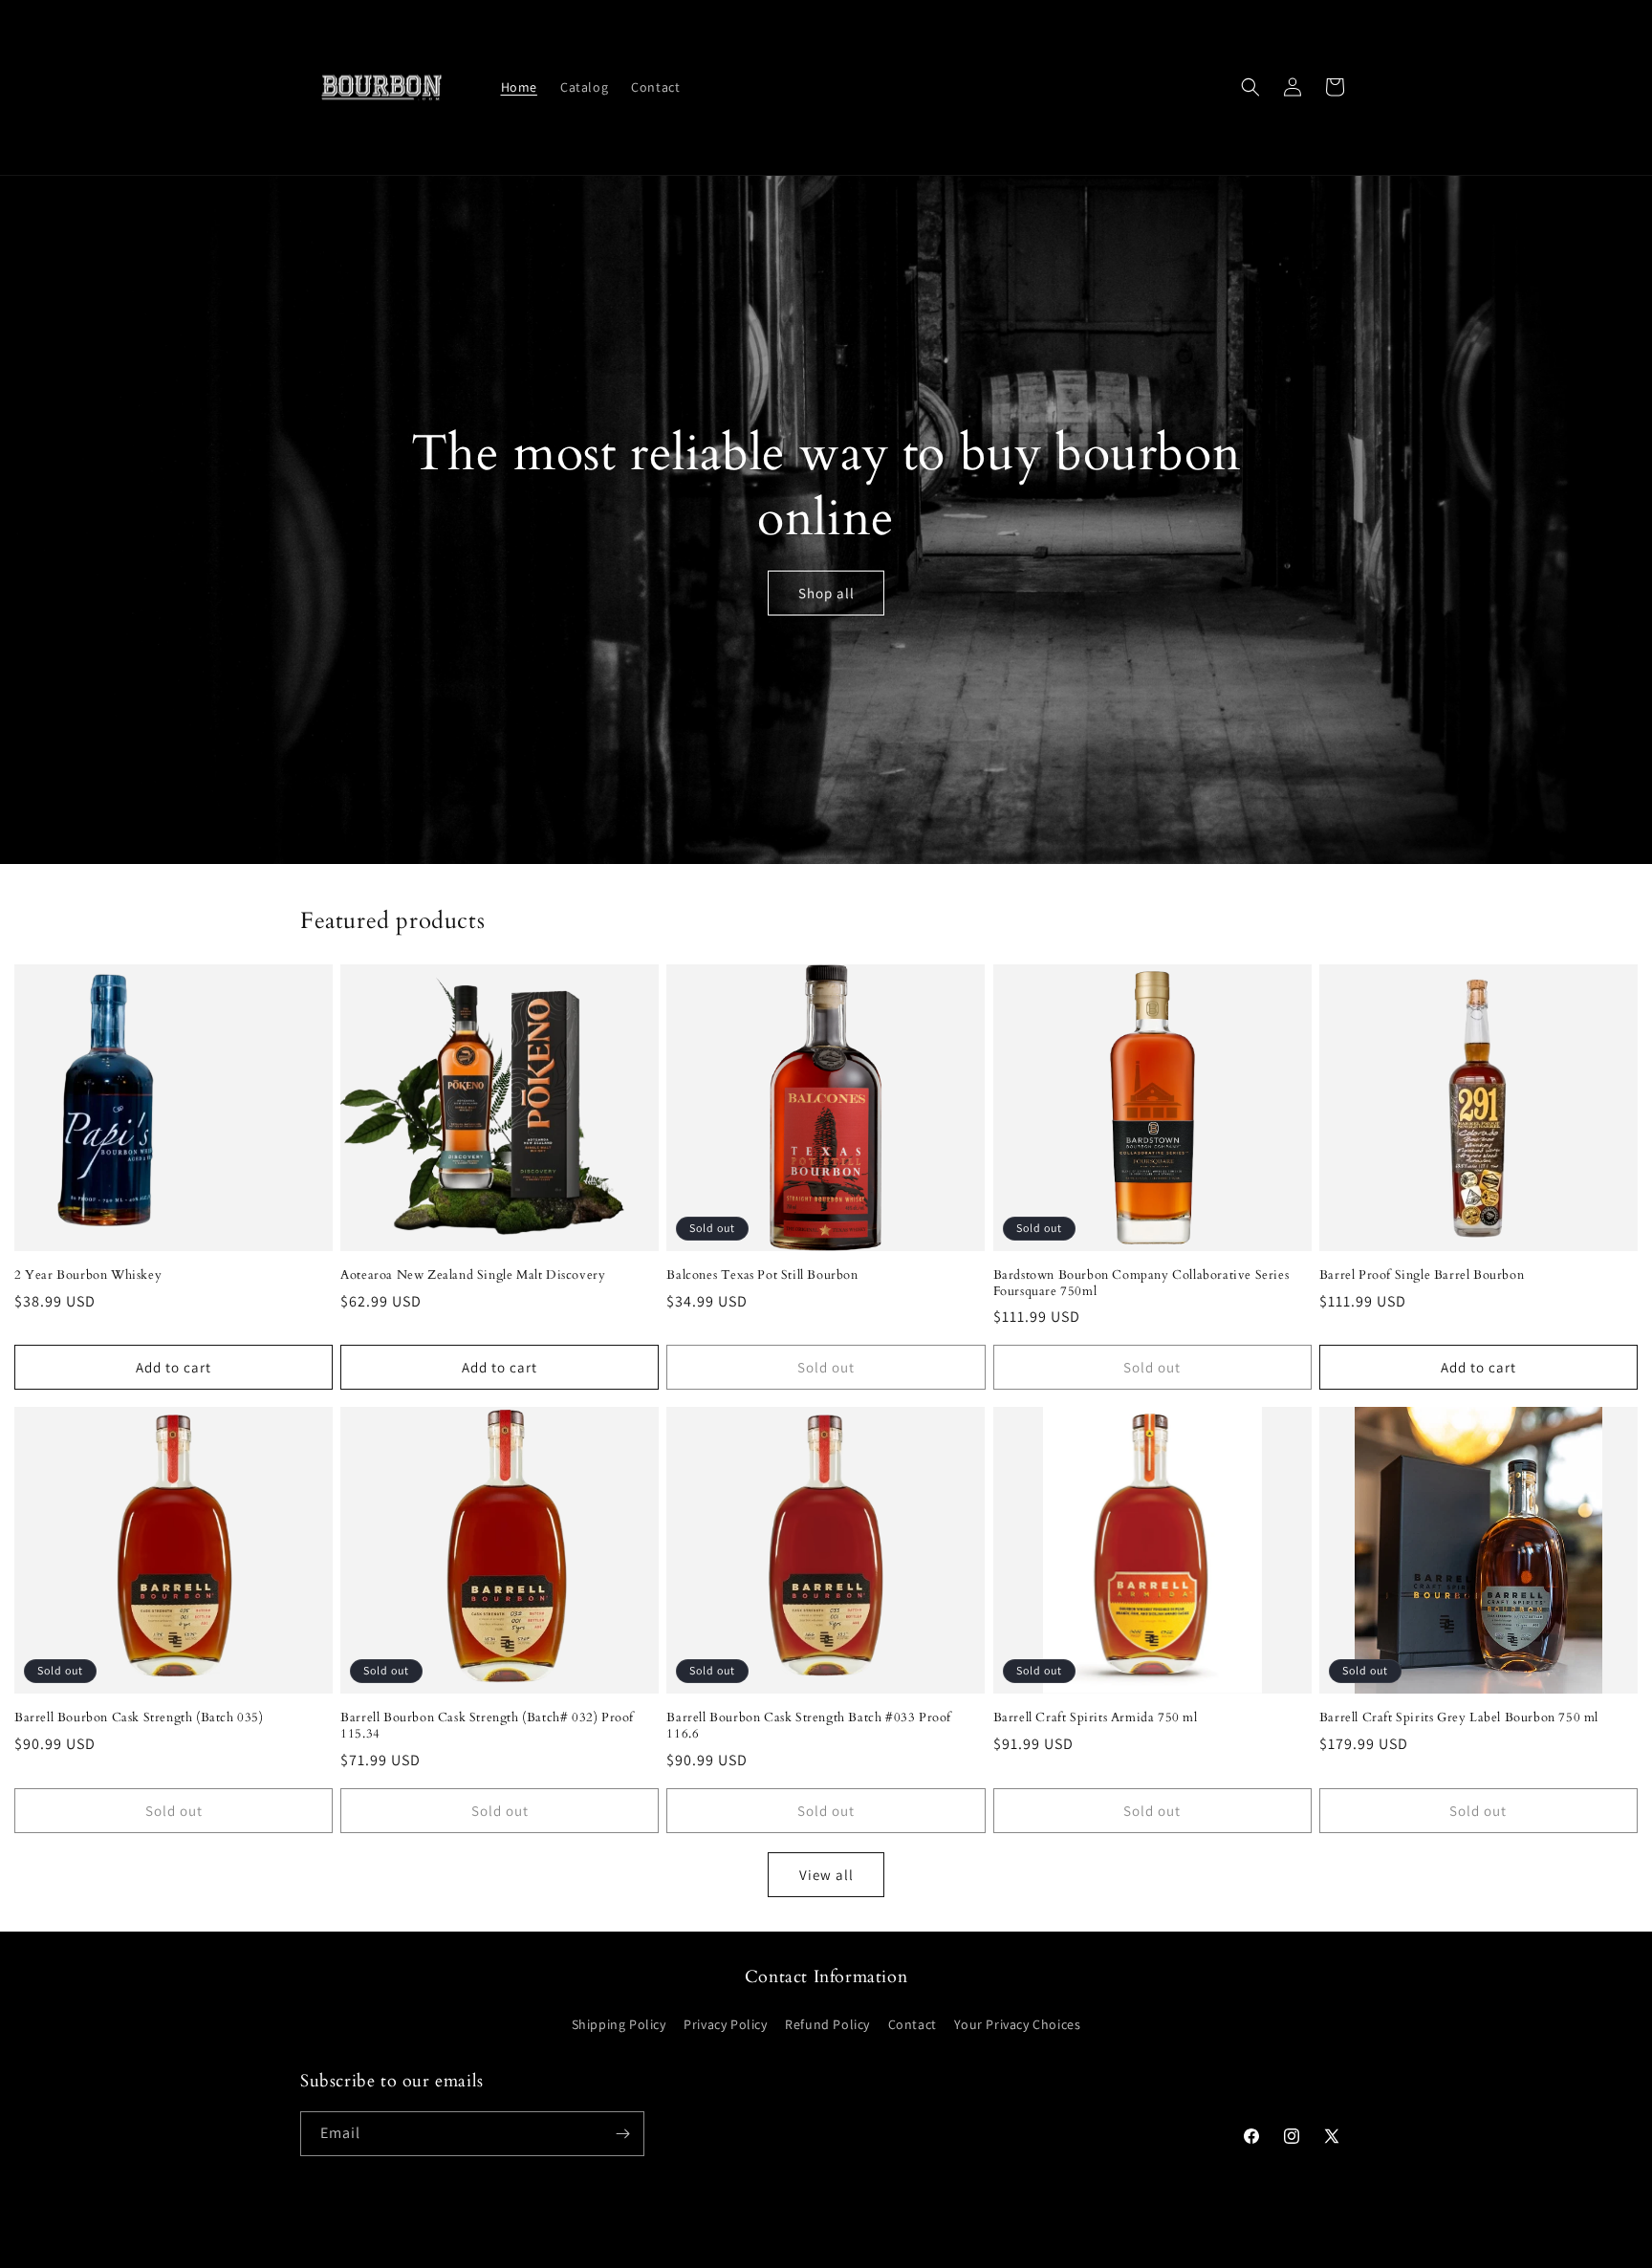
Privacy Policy (725, 2024)
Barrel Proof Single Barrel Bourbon (1422, 1275)
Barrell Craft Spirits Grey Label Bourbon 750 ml (1459, 1718)
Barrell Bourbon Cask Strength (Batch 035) (139, 1718)
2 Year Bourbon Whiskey (88, 1275)
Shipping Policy (619, 2024)
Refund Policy (827, 2024)
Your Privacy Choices (1017, 2024)
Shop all (826, 593)
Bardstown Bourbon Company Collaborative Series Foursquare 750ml (1141, 1284)
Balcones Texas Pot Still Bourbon (762, 1275)
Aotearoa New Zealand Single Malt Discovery (473, 1275)
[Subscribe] (622, 2134)
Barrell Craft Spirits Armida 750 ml (1096, 1718)
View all (826, 1875)
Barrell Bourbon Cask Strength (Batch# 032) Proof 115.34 (487, 1726)
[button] (1250, 87)
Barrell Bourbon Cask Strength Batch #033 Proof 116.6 (809, 1726)
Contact (913, 2024)
